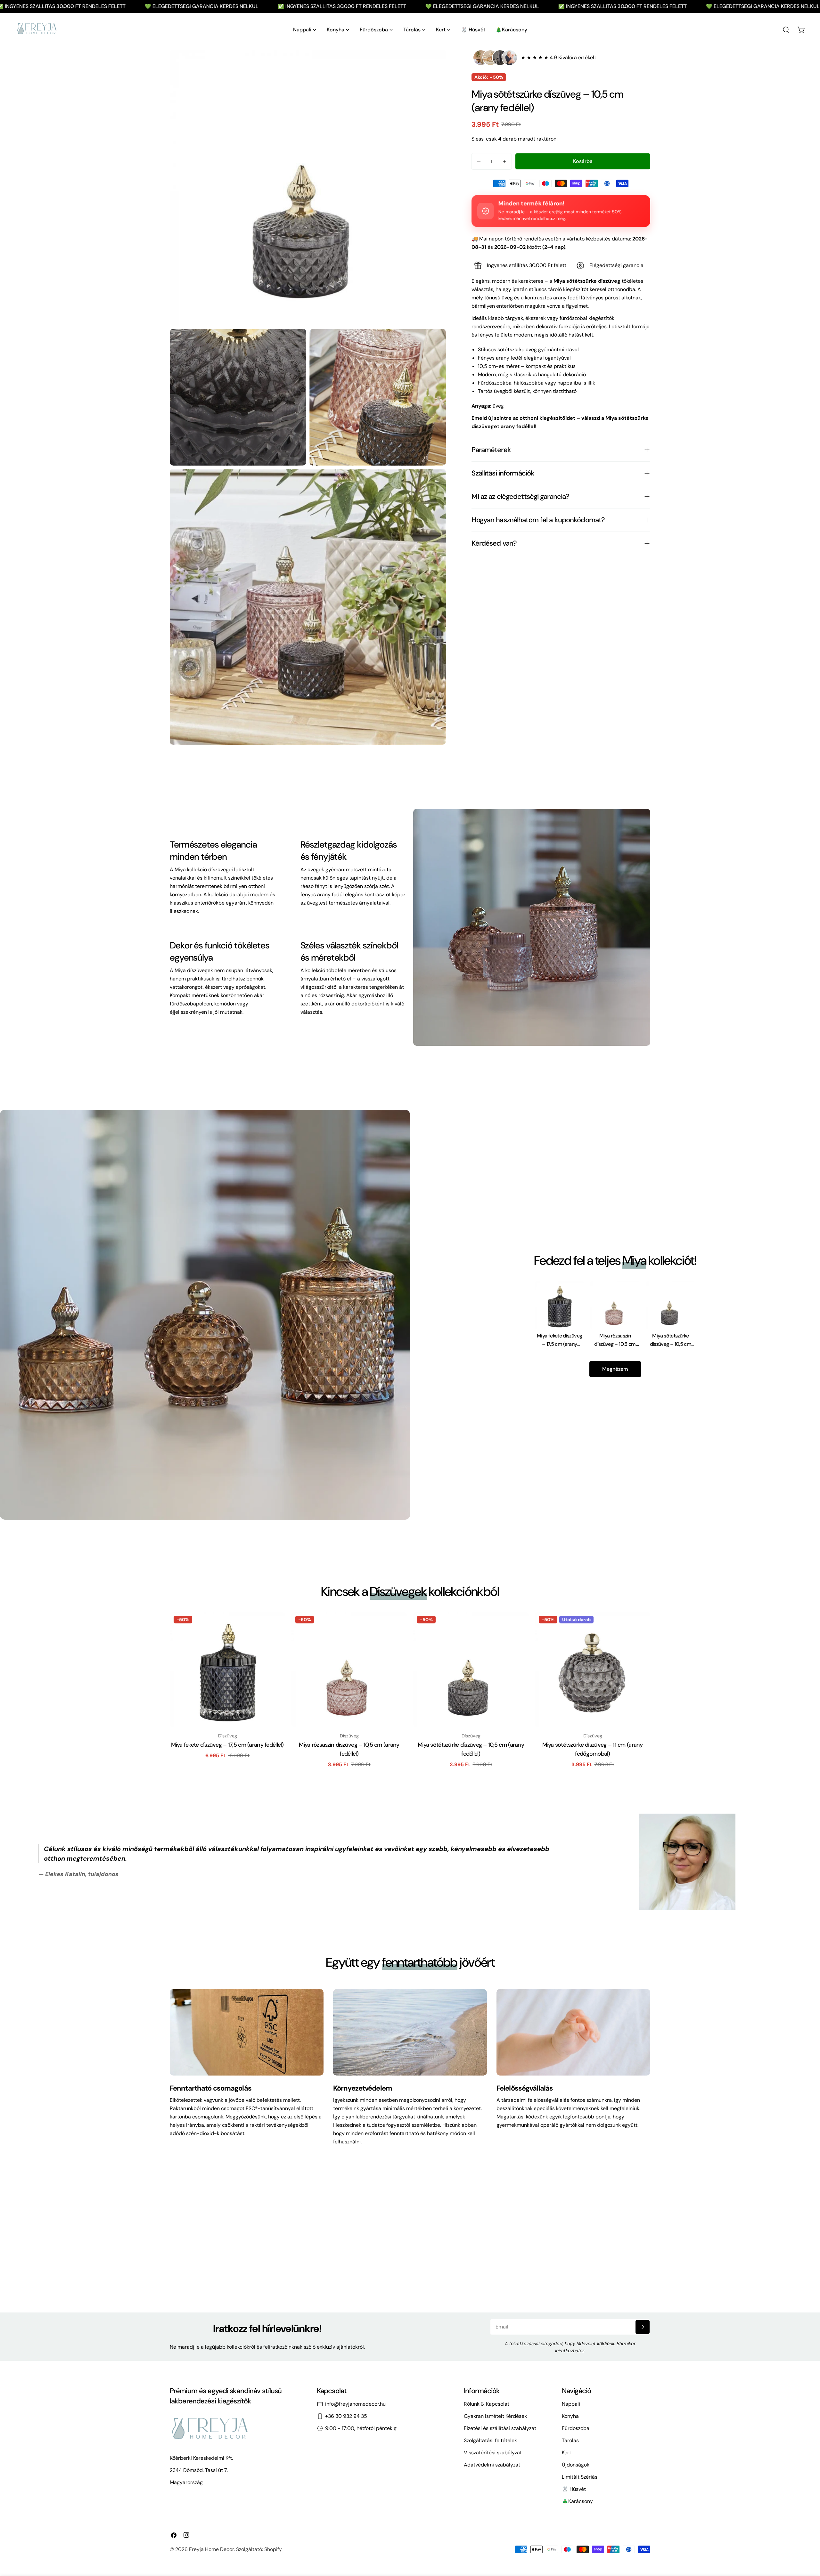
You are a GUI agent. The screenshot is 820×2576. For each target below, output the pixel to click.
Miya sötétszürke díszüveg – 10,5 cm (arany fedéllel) (671, 1344)
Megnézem (615, 1369)
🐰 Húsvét (574, 2489)
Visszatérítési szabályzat (493, 2453)
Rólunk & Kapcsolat (487, 2404)
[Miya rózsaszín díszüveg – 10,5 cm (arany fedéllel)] (349, 1670)
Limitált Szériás (580, 2477)
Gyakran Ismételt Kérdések (495, 2416)
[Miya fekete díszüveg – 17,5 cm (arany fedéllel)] (227, 1670)
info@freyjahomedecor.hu (355, 2404)
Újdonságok (576, 2465)
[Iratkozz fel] (643, 2327)
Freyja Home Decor (211, 2549)
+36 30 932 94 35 (346, 2416)
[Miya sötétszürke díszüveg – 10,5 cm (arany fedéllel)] (471, 1670)
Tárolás (570, 2440)
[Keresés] (786, 30)
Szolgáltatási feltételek (490, 2440)
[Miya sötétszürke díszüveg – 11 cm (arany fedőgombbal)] (593, 1670)
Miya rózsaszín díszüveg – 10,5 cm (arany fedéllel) (615, 1344)
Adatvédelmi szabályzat (492, 2465)
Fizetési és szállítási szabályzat (500, 2428)
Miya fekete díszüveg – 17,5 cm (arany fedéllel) (559, 1344)
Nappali (571, 2404)
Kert (566, 2453)
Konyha (570, 2416)
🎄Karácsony (577, 2501)
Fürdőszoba (576, 2428)
